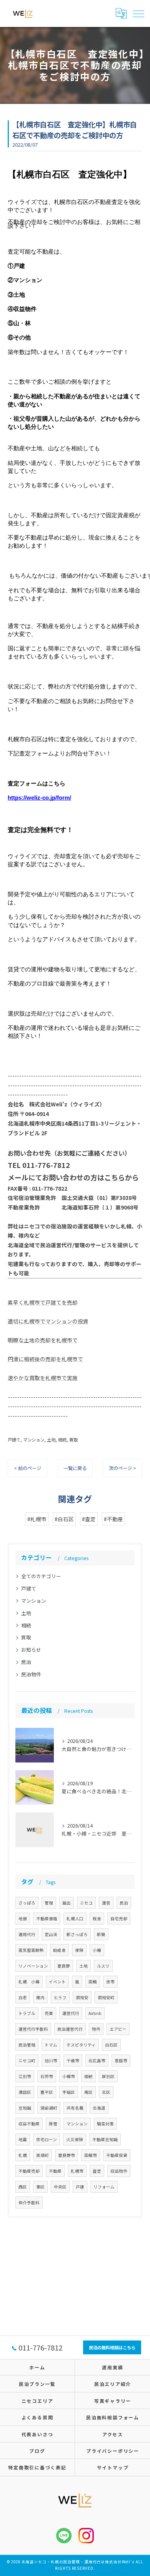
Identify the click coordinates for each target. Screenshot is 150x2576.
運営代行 (71, 2013)
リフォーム (104, 2187)
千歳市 (73, 2061)
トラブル (27, 2013)
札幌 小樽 (29, 1982)
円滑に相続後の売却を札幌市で (45, 1359)
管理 (49, 1903)
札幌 (23, 2155)
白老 (23, 1997)
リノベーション (33, 1966)
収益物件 (119, 2171)
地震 (23, 2139)
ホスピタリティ (81, 2045)
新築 (101, 1934)
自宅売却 (119, 1919)
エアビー (118, 2029)
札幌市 (77, 2171)
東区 (40, 2187)
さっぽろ (27, 1903)
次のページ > (122, 1468)
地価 (23, 1919)
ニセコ (86, 1903)
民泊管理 (27, 2045)
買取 (73, 1440)
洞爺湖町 (49, 2108)
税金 (97, 1919)
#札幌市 (37, 1519)
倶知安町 (106, 1997)
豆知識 (25, 2108)
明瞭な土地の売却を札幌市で (43, 1340)
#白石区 (64, 1519)
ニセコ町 (27, 2061)
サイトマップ (113, 2467)
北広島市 (97, 2061)
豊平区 (47, 2092)
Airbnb (95, 2013)
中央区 (60, 2187)
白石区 (111, 2045)
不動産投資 (117, 2155)
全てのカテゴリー (41, 1576)
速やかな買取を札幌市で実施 (43, 1378)
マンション (34, 1440)
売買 (49, 2013)
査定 (97, 2171)
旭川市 (51, 2061)
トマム (51, 2045)
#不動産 (113, 1519)
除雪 (53, 2124)
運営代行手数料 (33, 2029)
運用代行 (27, 1934)
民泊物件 (31, 1674)
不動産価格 (47, 1919)
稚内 (40, 1997)
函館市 (91, 2155)
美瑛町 (42, 2155)
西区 (23, 2187)
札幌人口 (75, 1919)
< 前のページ (27, 1468)
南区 (88, 2092)
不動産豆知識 (105, 2139)
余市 (110, 1982)
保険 (79, 1950)
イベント (57, 1982)
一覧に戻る (75, 1468)
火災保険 (75, 2139)
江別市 (25, 2076)
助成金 (59, 1950)
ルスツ (103, 1966)
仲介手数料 (29, 2203)
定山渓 (51, 1934)
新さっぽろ (77, 1934)
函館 (93, 1982)
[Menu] (138, 13)
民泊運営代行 (70, 2029)
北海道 (99, 2108)
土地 (51, 1440)
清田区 (25, 2092)
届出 (67, 1903)
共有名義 (75, 2108)
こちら (115, 1177)
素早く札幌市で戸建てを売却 (43, 1302)
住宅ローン (47, 2139)
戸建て (14, 1440)
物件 (96, 2029)
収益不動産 (29, 2124)
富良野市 (67, 2155)
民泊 (26, 1662)
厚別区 (108, 2076)
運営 (106, 1903)
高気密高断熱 (31, 1950)
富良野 (64, 1966)
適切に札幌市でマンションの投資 (48, 1321)
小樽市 (69, 2076)
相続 (62, 1440)
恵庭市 (121, 2061)
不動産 (55, 2171)
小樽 (97, 1950)
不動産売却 (29, 2171)
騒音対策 (105, 2124)
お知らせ (31, 1650)
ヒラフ (60, 1997)
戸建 (80, 2187)
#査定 (89, 1519)
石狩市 (47, 2076)
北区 (106, 2092)
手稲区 (69, 2092)
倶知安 (82, 1997)
